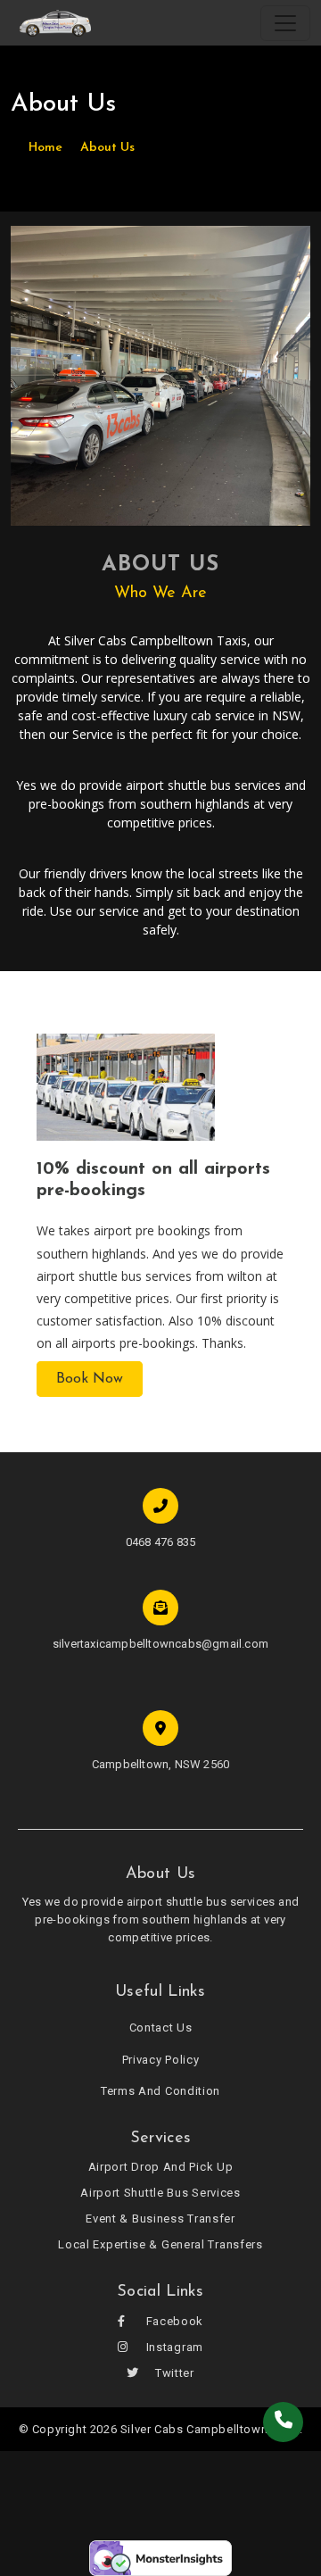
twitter (173, 2373)
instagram (173, 2347)
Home (45, 148)
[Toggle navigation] (285, 23)
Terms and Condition (160, 2091)
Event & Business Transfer (160, 2219)
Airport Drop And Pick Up (161, 2167)
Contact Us (161, 2028)
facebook (173, 2321)
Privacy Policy (161, 2060)
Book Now (90, 1379)
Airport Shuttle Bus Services (160, 2193)
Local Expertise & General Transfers (160, 2244)
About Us (107, 148)
